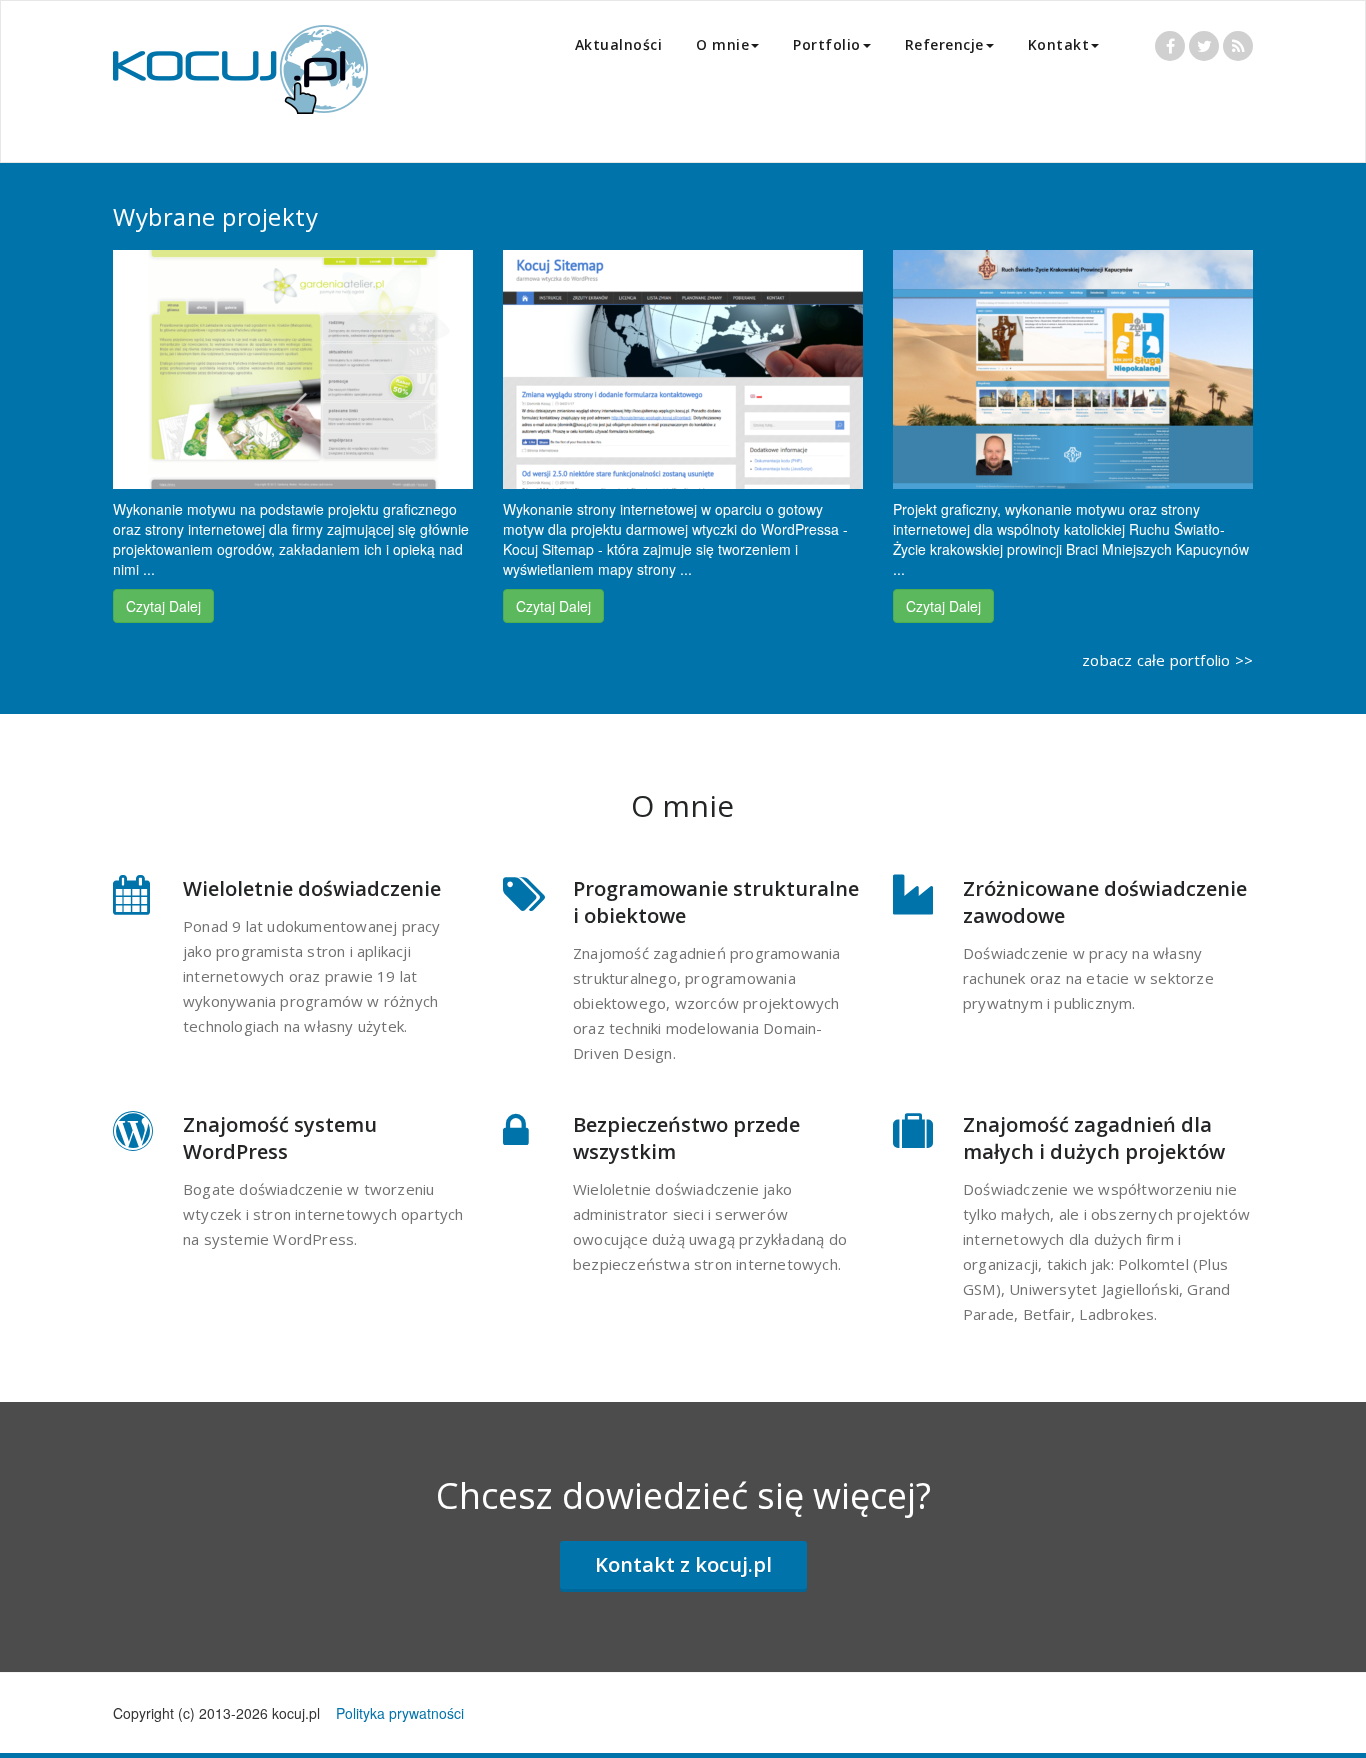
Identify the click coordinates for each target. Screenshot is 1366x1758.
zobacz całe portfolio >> (1167, 660)
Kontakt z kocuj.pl (683, 1564)
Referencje (944, 44)
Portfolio (827, 44)
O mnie (722, 44)
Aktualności (619, 44)
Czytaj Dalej (163, 606)
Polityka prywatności (400, 1713)
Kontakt (1059, 44)
